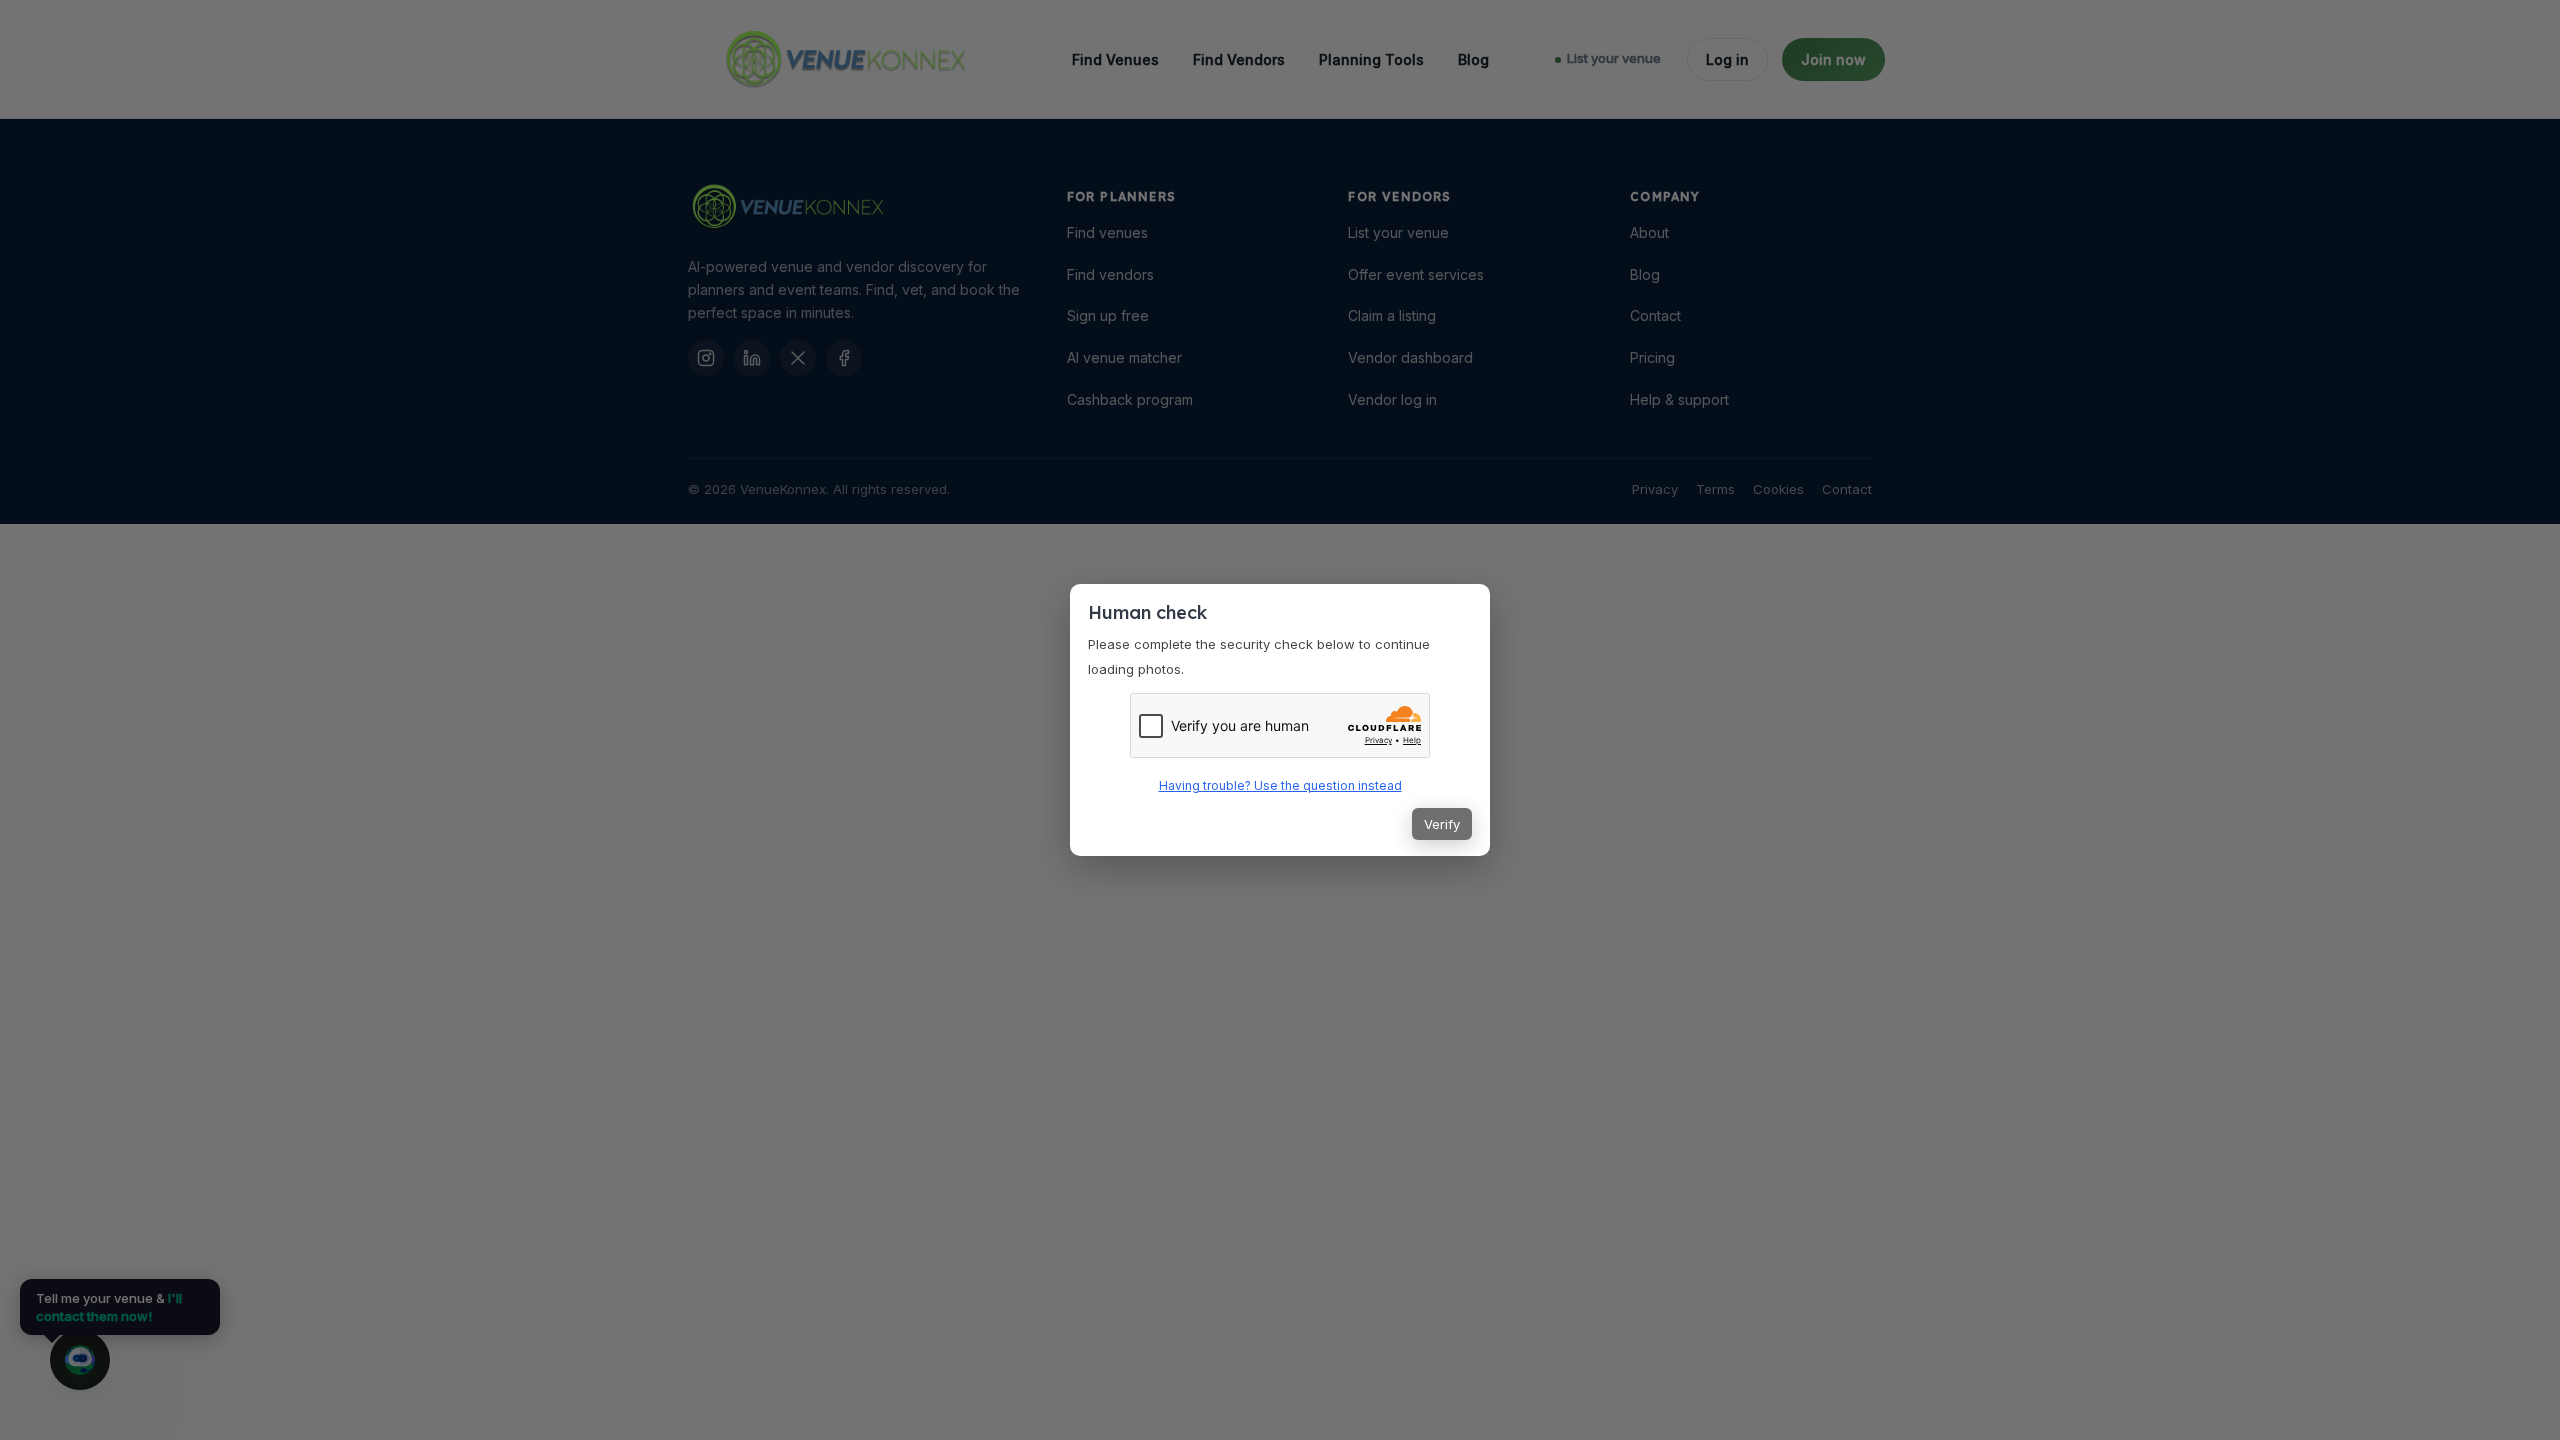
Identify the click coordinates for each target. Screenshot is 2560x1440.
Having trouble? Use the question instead (1280, 785)
